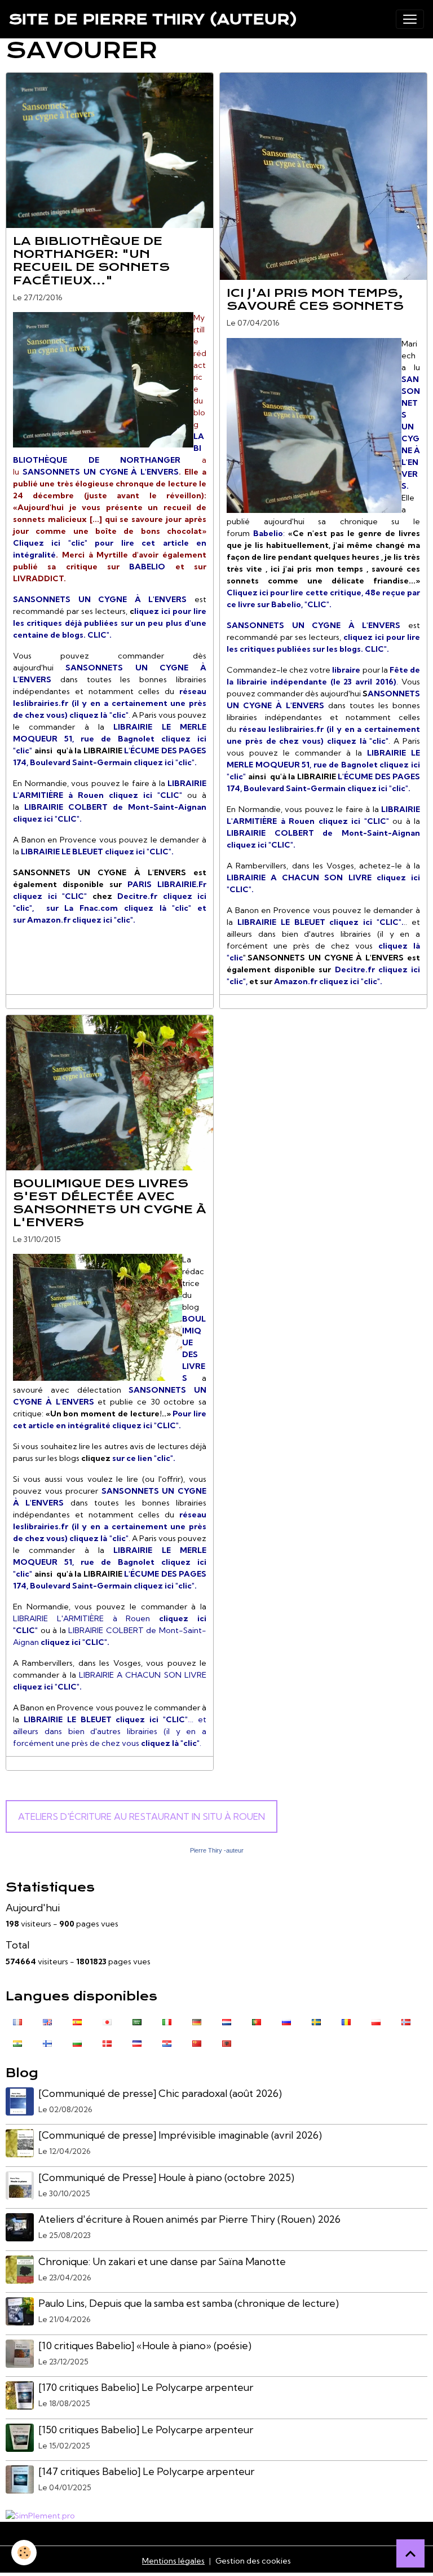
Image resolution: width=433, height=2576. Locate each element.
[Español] (77, 2021)
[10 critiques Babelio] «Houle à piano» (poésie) (145, 2345)
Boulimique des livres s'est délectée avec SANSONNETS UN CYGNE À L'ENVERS (110, 1203)
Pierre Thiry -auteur (217, 1850)
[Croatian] (167, 2043)
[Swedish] (316, 2021)
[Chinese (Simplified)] (197, 2043)
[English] (47, 2021)
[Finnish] (47, 2043)
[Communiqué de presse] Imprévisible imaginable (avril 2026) (180, 2135)
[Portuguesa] (257, 2021)
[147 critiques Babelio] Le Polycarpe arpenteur (146, 2471)
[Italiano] (167, 2021)
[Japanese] (107, 2021)
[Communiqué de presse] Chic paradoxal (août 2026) (160, 2093)
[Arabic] (137, 2021)
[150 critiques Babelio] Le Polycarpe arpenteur (146, 2430)
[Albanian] (227, 2043)
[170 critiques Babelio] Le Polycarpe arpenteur (146, 2387)
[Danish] (107, 2043)
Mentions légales (173, 2561)
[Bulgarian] (77, 2043)
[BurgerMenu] (410, 19)
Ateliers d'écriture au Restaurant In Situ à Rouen (142, 1816)
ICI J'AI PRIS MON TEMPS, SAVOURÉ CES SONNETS (315, 299)
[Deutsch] (197, 2021)
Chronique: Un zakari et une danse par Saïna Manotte (162, 2261)
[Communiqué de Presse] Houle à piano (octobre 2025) (166, 2177)
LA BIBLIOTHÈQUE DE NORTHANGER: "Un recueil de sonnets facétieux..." (91, 260)
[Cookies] (24, 2553)
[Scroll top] (410, 2553)
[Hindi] (17, 2043)
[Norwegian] (406, 2021)
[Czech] (137, 2043)
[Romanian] (346, 2021)
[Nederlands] (227, 2021)
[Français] (17, 2021)
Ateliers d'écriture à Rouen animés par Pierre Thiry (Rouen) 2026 (189, 2219)
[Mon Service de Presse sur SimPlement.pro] (40, 2515)
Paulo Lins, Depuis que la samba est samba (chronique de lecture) (189, 2303)
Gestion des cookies (253, 2561)
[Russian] (286, 2021)
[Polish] (376, 2021)
